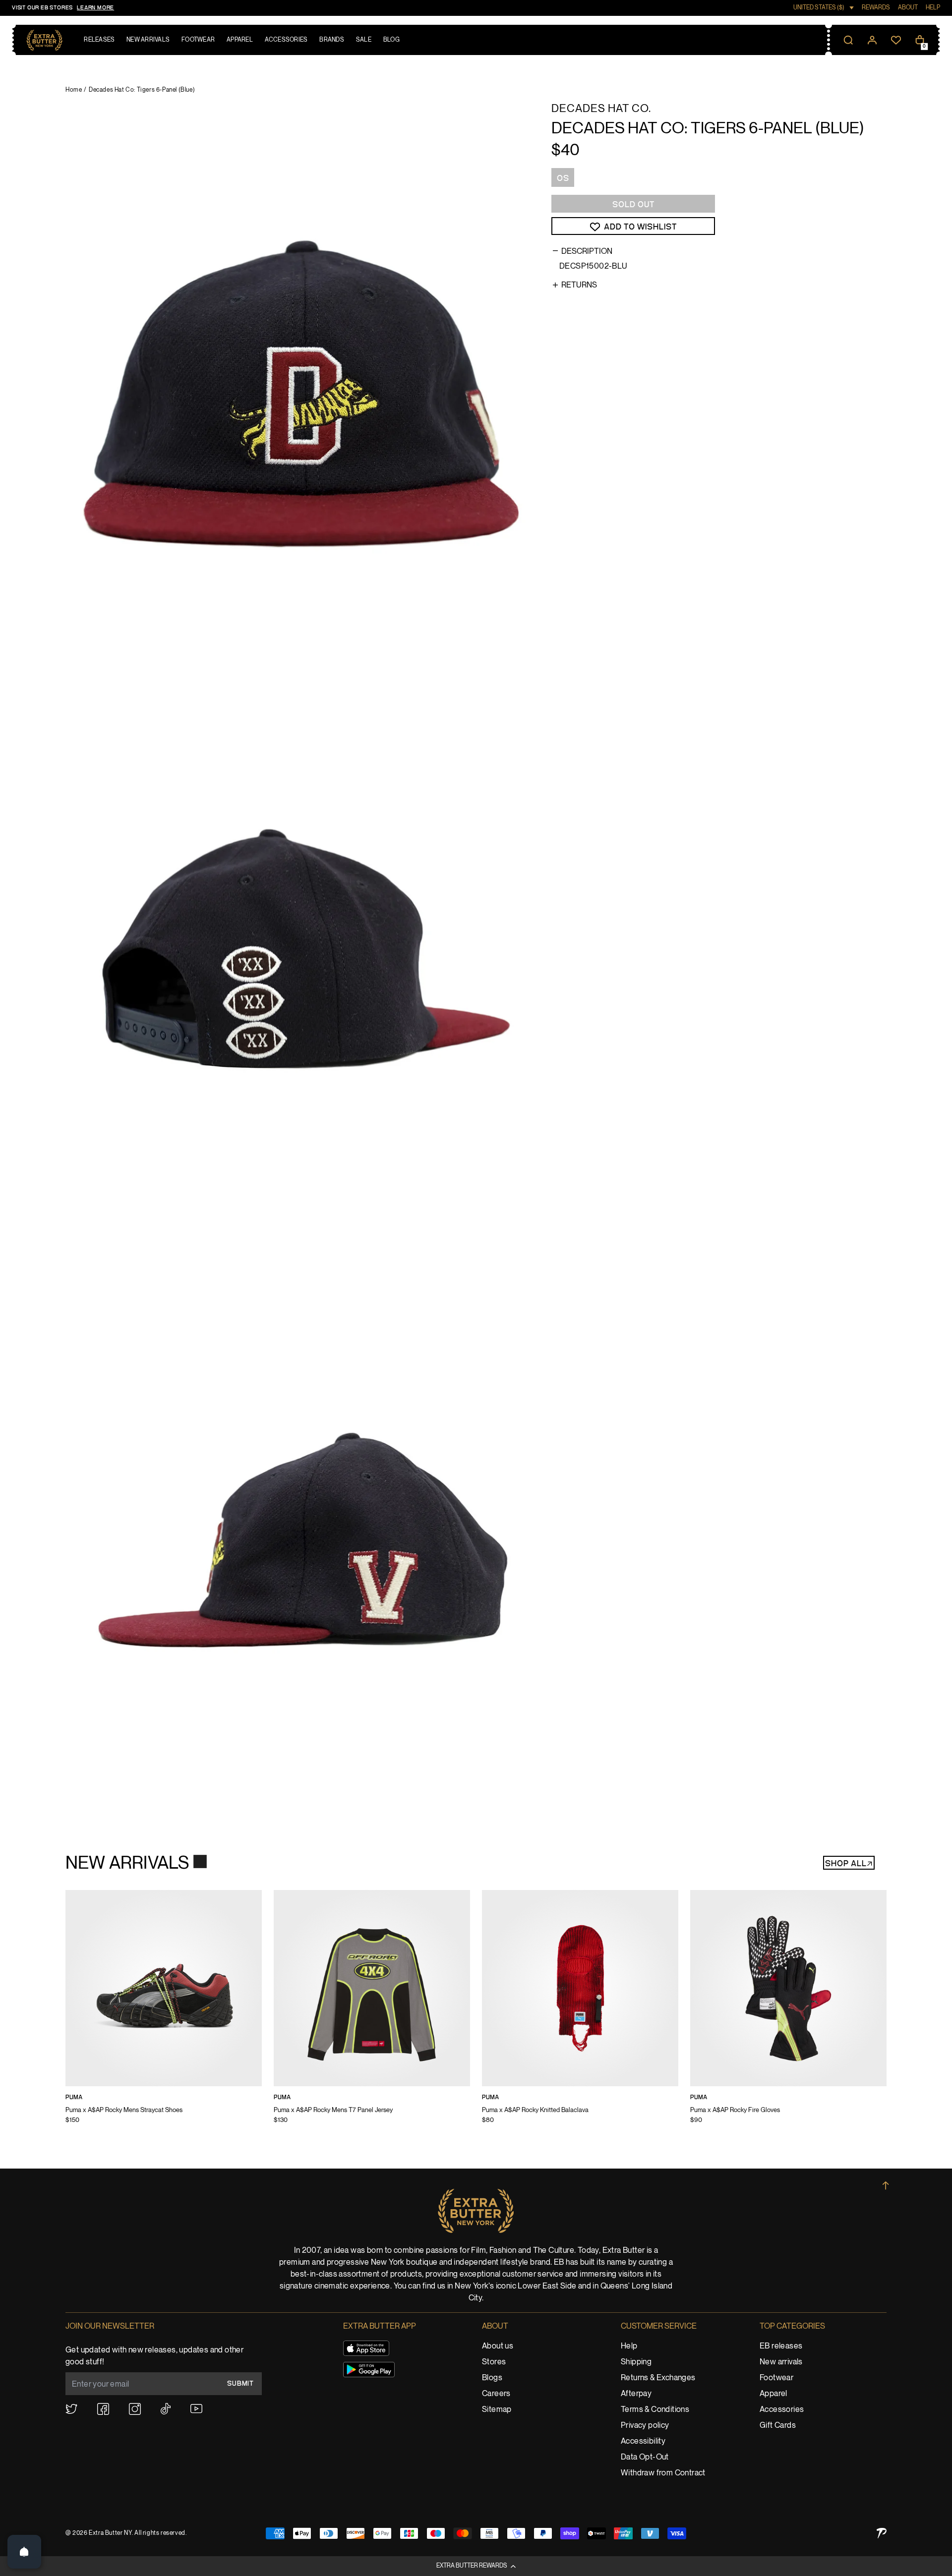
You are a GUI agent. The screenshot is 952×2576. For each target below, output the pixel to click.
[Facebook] (103, 2409)
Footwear (776, 2378)
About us (498, 2346)
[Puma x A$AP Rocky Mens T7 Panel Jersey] (372, 2013)
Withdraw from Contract (663, 2473)
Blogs (492, 2378)
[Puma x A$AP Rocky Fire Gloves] (788, 2013)
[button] (476, 2566)
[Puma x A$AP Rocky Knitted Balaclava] (580, 2013)
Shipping (636, 2362)
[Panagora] (882, 2533)
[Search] (848, 40)
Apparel (773, 2394)
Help (629, 2346)
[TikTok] (166, 2409)
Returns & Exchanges (658, 2378)
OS (563, 178)
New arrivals (781, 2362)
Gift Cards (778, 2426)
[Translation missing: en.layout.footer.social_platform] (71, 2409)
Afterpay (636, 2394)
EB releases (781, 2346)
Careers (496, 2394)
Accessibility (643, 2441)
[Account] (872, 40)
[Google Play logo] (369, 2370)
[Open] (24, 2552)
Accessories (782, 2410)
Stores (494, 2362)
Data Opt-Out (645, 2457)
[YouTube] (196, 2409)
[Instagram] (135, 2409)
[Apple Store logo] (366, 2348)
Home (74, 90)
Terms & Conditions (655, 2410)
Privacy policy (645, 2426)
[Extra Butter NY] (44, 40)
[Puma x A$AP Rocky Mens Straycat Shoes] (164, 2013)
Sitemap (497, 2410)
